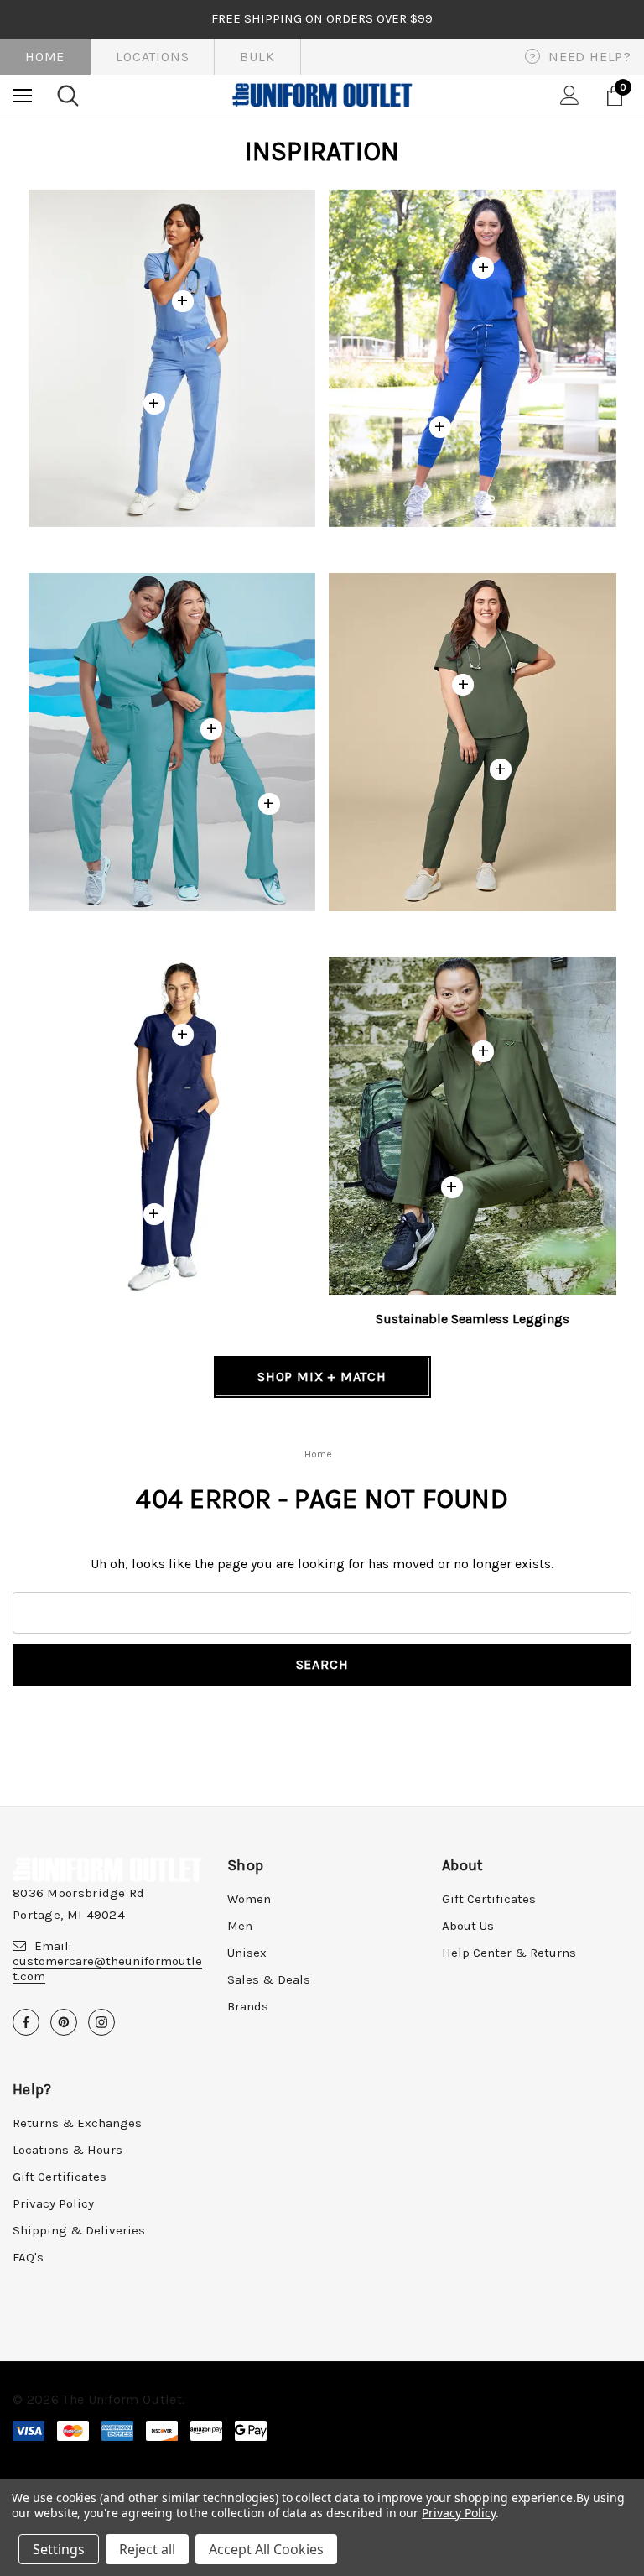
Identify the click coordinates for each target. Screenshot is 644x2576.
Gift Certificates (489, 1899)
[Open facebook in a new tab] (26, 2022)
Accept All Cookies (266, 2549)
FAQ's (28, 2257)
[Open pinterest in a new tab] (64, 2022)
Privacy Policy (53, 2203)
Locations (152, 57)
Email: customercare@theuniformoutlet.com (107, 1961)
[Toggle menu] (22, 95)
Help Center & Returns (509, 1953)
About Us (468, 1926)
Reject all (147, 2549)
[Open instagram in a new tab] (101, 2022)
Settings (59, 2549)
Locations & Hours (68, 2150)
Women (249, 1899)
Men (240, 1926)
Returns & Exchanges (77, 2123)
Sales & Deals (269, 1979)
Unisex (247, 1953)
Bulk (257, 57)
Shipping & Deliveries (79, 2230)
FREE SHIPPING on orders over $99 (322, 18)
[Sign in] (570, 95)
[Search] (68, 96)
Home (45, 57)
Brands (248, 2006)
